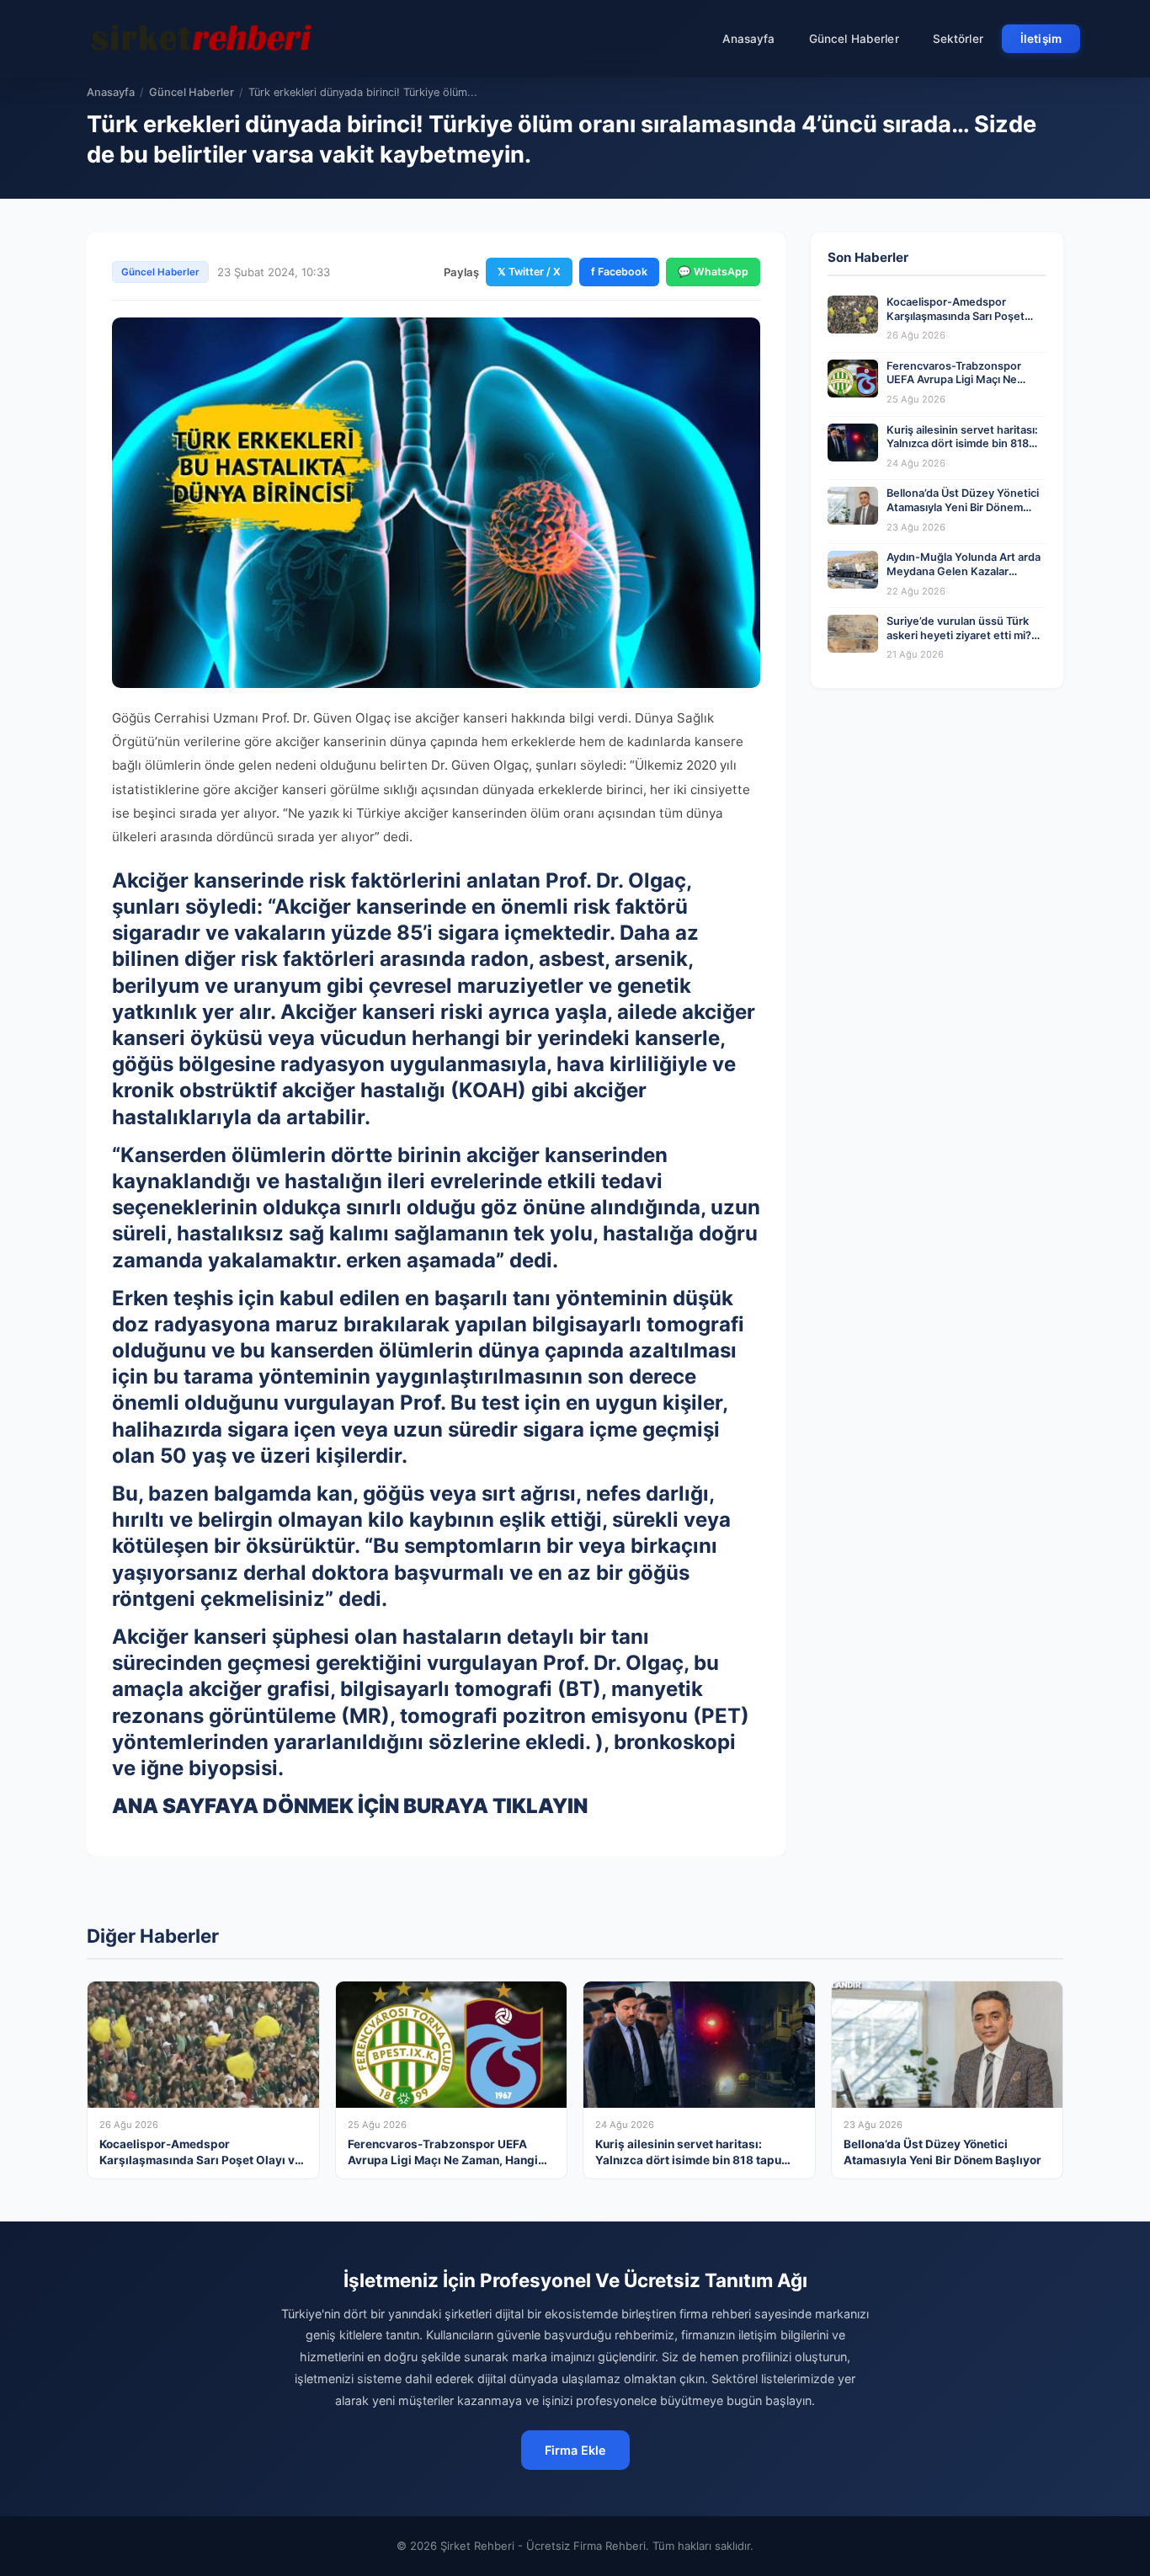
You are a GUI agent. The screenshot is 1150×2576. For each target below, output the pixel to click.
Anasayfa (749, 39)
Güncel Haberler (854, 39)
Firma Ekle (575, 2450)
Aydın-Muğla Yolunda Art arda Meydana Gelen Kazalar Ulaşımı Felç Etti (964, 571)
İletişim (1041, 39)
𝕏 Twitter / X (529, 272)
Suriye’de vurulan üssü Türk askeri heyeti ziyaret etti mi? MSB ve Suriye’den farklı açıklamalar (959, 642)
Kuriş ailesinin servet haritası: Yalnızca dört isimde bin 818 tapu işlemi (962, 444)
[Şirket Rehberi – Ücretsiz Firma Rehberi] (204, 39)
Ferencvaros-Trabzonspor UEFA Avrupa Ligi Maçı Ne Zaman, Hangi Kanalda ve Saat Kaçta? (964, 387)
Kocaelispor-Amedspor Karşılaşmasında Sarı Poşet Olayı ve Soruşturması (956, 316)
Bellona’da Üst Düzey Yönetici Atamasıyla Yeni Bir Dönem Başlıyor (963, 507)
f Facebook (619, 272)
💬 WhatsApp (713, 272)
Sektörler (958, 39)
